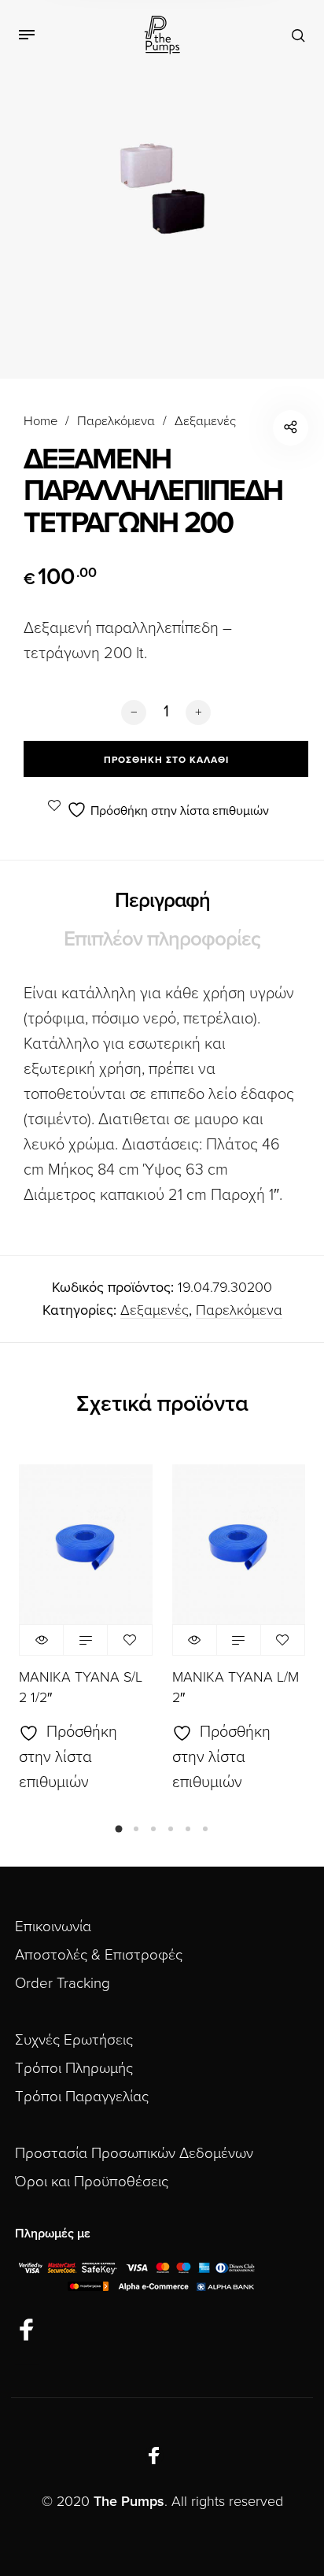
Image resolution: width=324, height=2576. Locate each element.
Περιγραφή (162, 900)
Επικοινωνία (53, 1926)
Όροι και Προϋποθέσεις (92, 2182)
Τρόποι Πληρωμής (74, 2068)
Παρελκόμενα (116, 421)
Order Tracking (63, 1983)
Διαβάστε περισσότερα (85, 1640)
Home (40, 421)
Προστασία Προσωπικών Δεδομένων (134, 2153)
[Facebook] (27, 2330)
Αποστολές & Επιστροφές (99, 1955)
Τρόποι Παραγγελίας (82, 2097)
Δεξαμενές (205, 421)
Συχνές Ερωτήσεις (74, 2040)
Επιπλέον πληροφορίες (162, 939)
